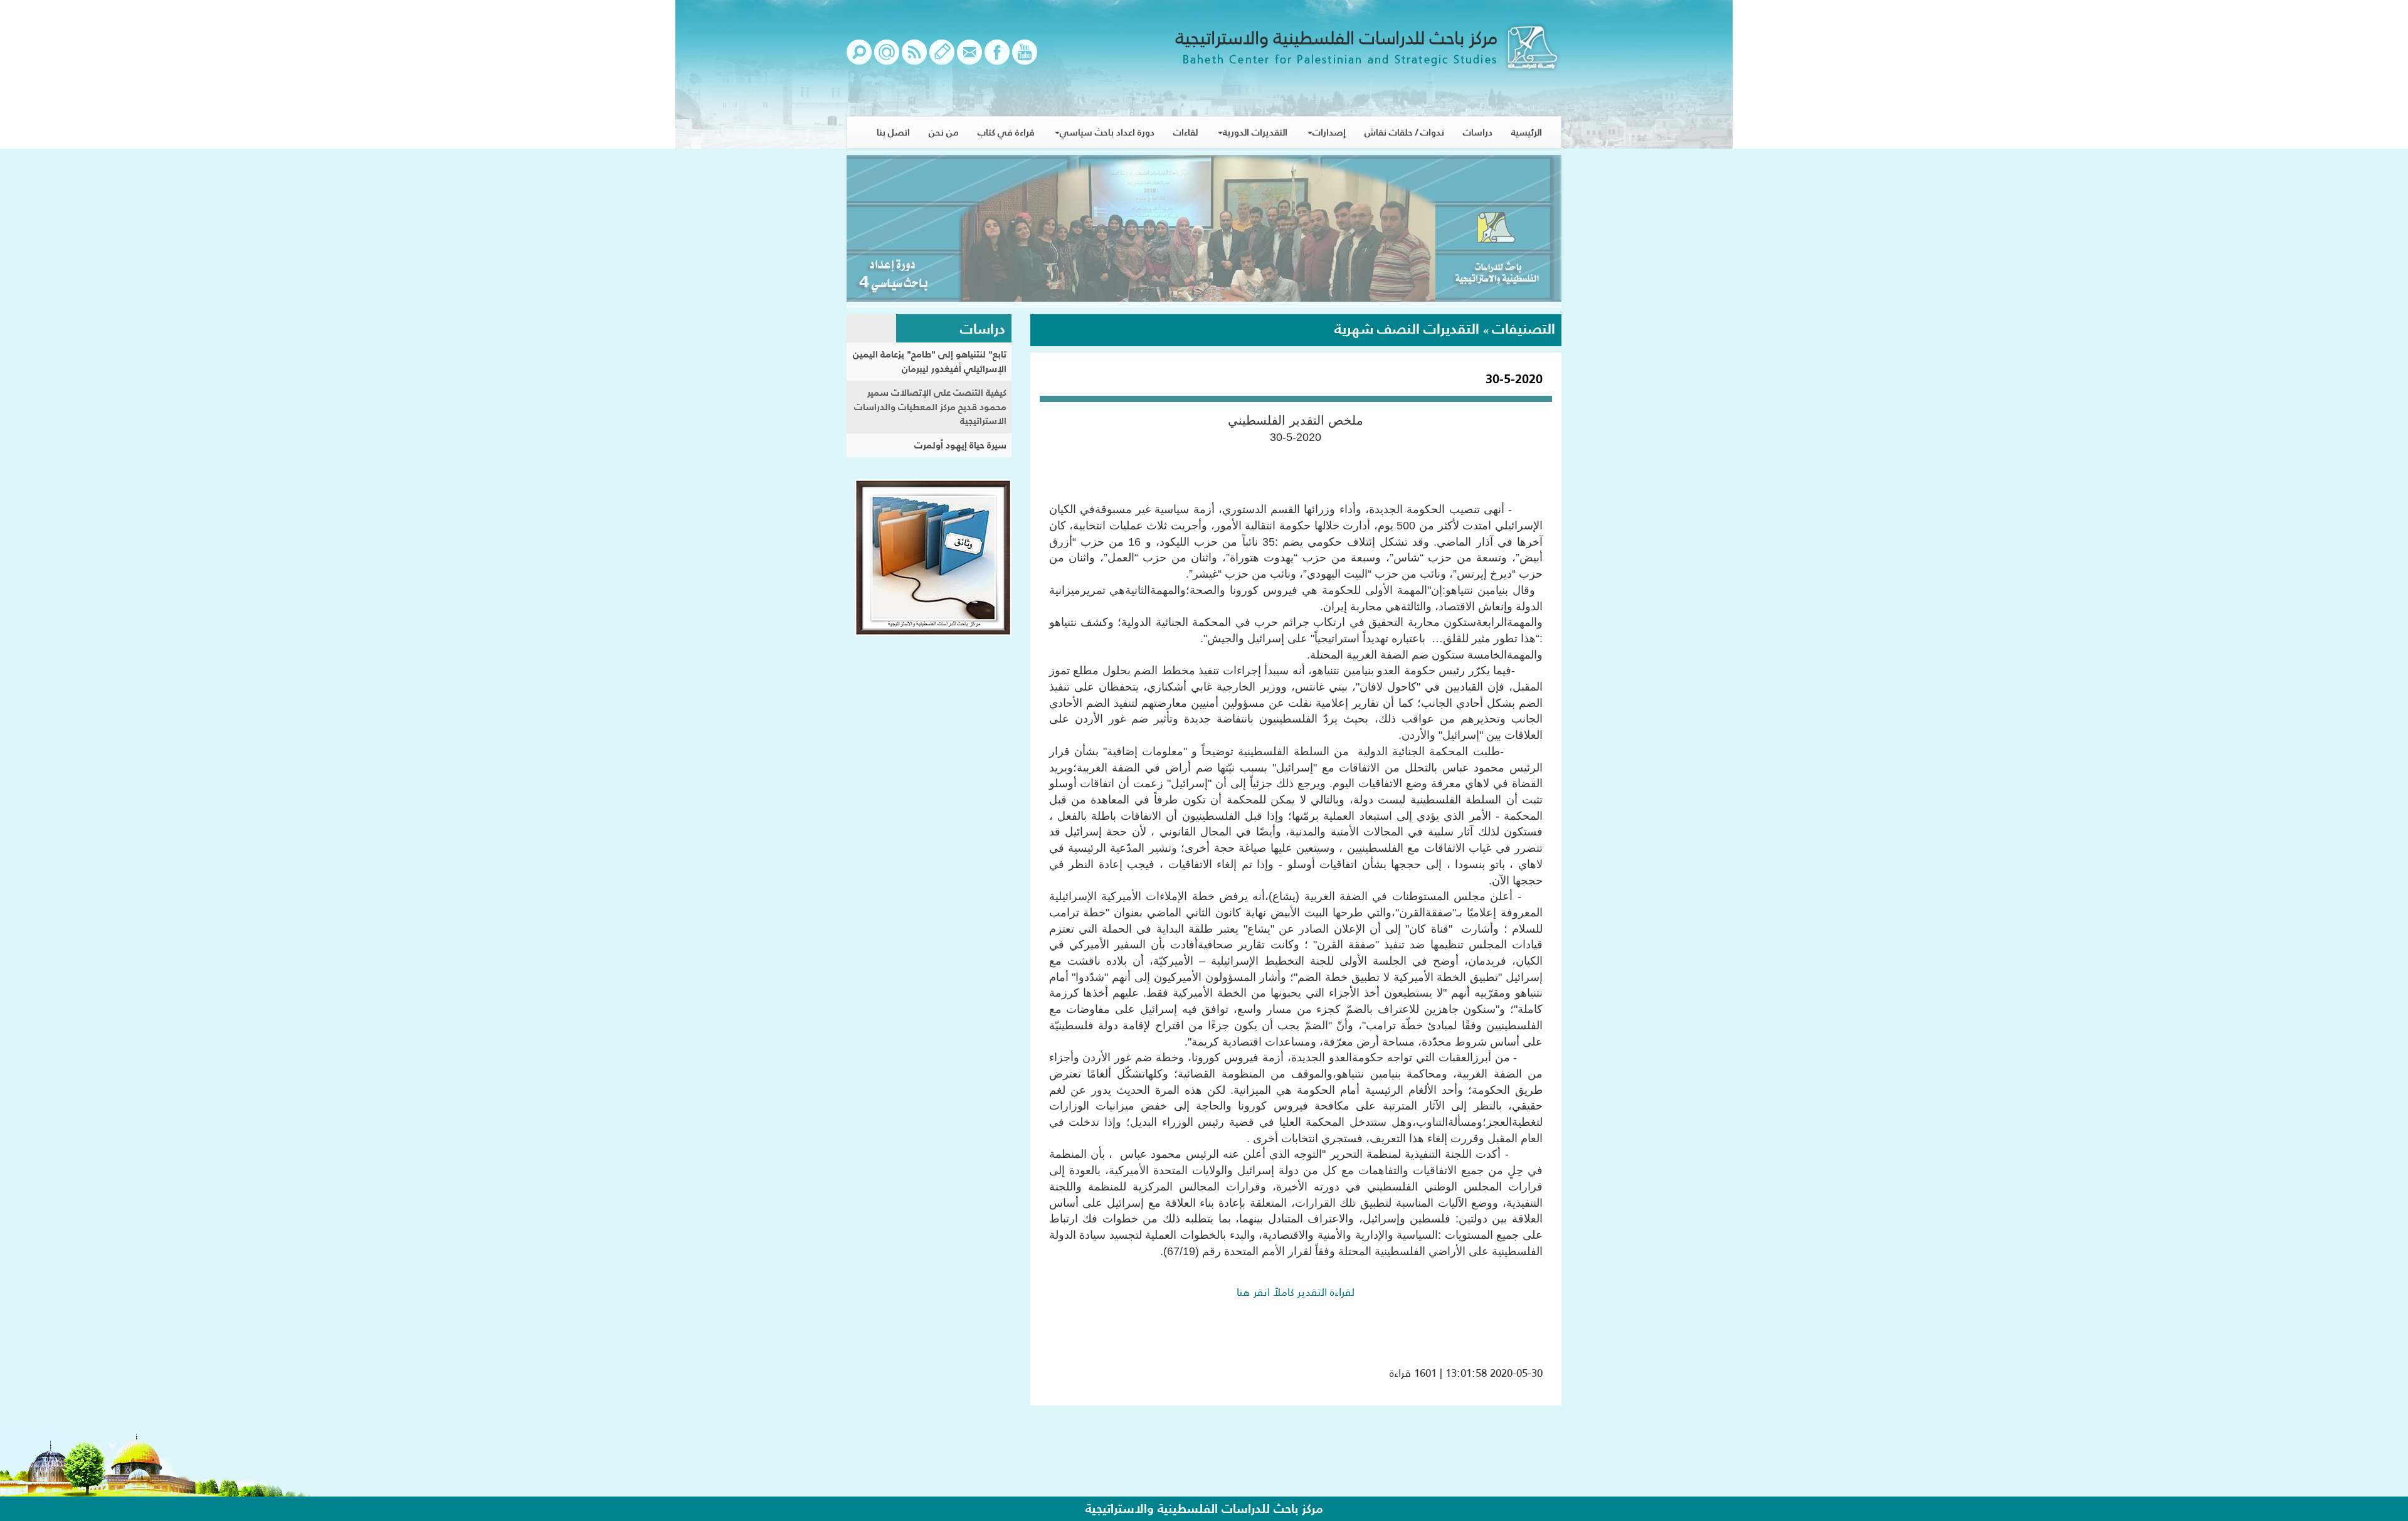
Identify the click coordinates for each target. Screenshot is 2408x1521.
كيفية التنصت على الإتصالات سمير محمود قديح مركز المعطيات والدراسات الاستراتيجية (930, 406)
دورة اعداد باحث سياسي (1107, 132)
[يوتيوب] (1025, 58)
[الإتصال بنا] (969, 58)
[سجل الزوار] (942, 58)
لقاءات (1186, 132)
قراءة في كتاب (1006, 132)
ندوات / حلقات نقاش (1404, 132)
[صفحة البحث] (859, 58)
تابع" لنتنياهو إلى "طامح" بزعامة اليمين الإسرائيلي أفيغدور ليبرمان (930, 361)
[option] (1204, 231)
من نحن (944, 132)
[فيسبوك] (997, 58)
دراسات (1478, 132)
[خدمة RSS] (914, 58)
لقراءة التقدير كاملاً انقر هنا (1296, 1292)
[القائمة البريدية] (887, 58)
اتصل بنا (893, 132)
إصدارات (1329, 132)
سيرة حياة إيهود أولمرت (960, 445)
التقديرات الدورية (1255, 132)
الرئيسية (1527, 132)
